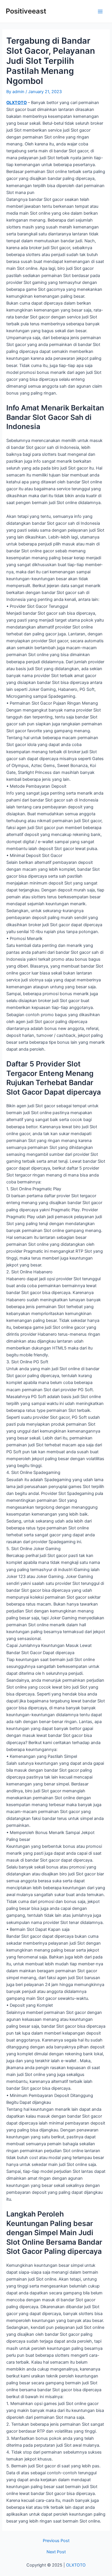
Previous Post (56, 2541)
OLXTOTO (17, 103)
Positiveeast (26, 11)
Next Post (56, 2552)
